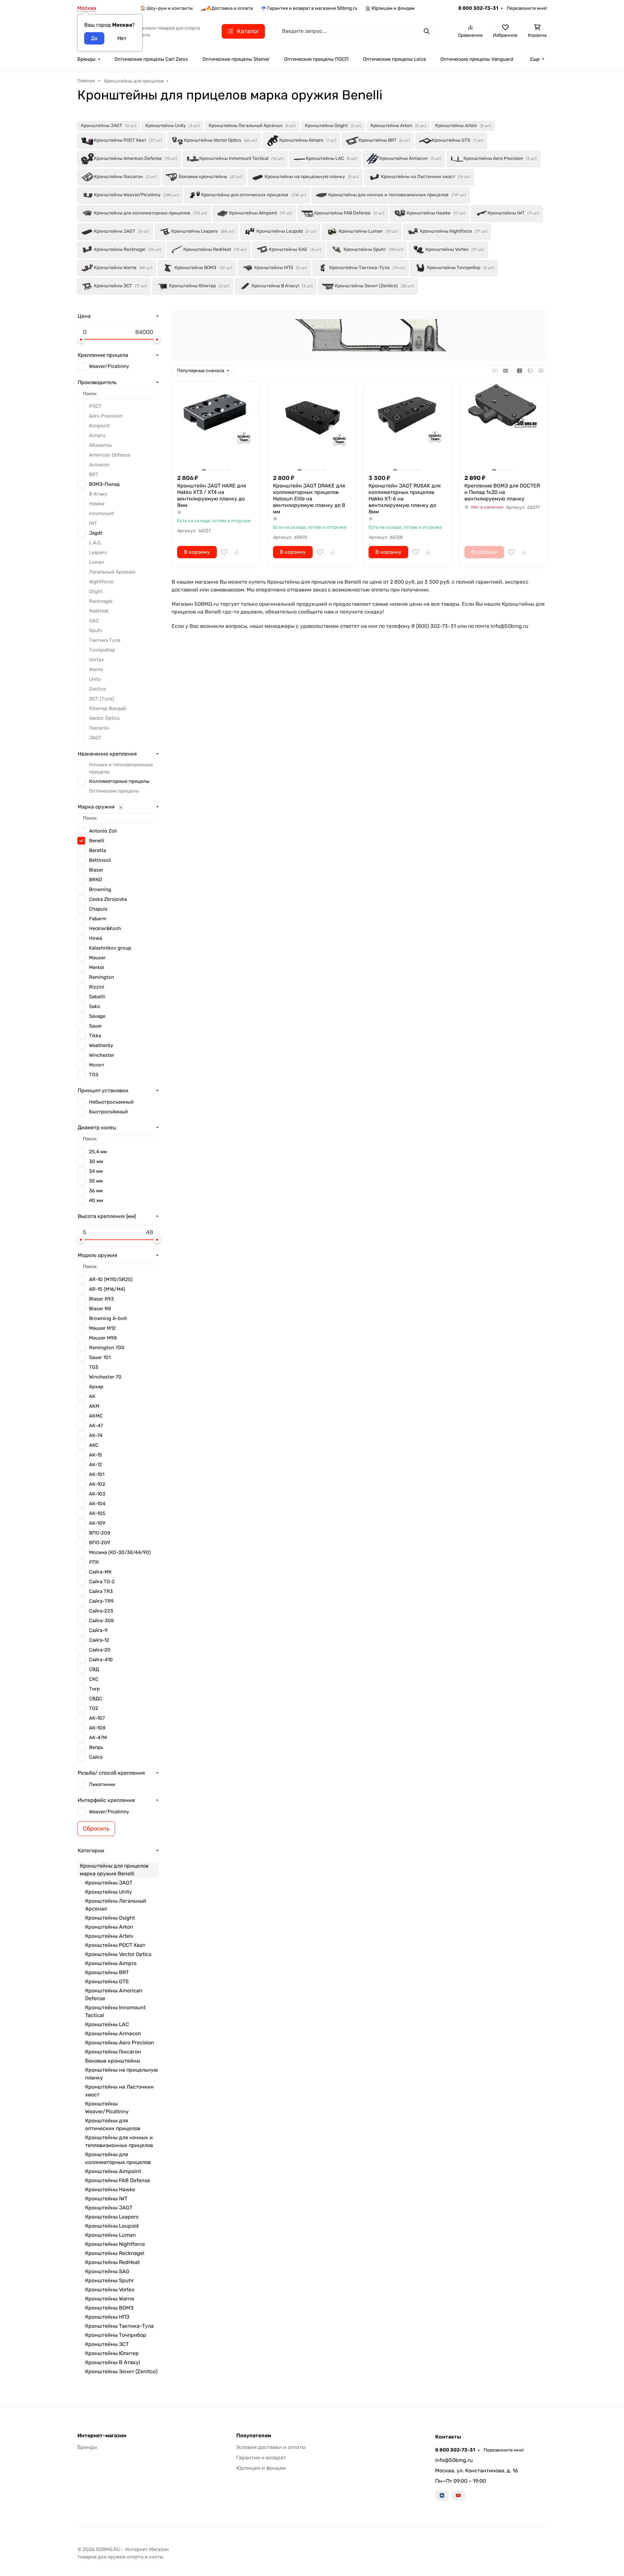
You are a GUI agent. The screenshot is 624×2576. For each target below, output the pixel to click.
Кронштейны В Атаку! (113, 2362)
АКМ (94, 1406)
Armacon (99, 465)
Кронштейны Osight (110, 1918)
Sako (95, 1006)
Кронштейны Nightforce (115, 2244)
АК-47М (98, 1738)
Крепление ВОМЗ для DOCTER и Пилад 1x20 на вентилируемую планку (502, 492)
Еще (535, 59)
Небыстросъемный (111, 1102)
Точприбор (102, 650)
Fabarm (98, 919)
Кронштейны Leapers (112, 2217)
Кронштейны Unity (109, 1892)
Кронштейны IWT (106, 2199)
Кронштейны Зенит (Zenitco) (121, 2371)
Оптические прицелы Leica (394, 59)
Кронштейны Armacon (113, 2033)
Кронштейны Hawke (110, 2189)
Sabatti (97, 997)
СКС (94, 1679)
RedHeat (99, 611)
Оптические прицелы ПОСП (316, 59)
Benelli (97, 841)
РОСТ (95, 406)
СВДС (96, 1699)
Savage (97, 1016)
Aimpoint (99, 426)
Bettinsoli (100, 860)
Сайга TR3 (101, 1591)
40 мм (96, 1200)
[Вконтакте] (442, 2495)
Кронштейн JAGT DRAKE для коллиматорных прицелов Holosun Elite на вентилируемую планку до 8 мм (309, 499)
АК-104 (97, 1504)
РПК (94, 1562)
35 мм (96, 1181)
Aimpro (97, 435)
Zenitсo (98, 689)
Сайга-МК (100, 1572)
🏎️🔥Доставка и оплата (227, 8)
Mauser (97, 958)
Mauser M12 (102, 1328)
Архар (96, 1387)
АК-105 (97, 1513)
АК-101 (97, 1474)
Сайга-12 (99, 1640)
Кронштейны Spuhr (110, 2280)
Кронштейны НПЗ (107, 2317)
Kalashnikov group (110, 948)
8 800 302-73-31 (478, 8)
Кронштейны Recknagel (115, 2253)
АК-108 (97, 1728)
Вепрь (96, 1747)
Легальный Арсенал (112, 572)
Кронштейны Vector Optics (118, 1954)
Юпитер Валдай (108, 708)
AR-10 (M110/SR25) (111, 1279)
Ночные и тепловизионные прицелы (121, 768)
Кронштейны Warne (110, 2299)
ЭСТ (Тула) (102, 699)
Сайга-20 (100, 1650)
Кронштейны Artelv (109, 1936)
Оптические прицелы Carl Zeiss (151, 59)
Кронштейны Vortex (110, 2290)
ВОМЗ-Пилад (104, 484)
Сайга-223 (101, 1611)
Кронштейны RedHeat (112, 2262)
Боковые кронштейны (113, 2061)
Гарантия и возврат (261, 2458)
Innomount (102, 513)
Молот (97, 1065)
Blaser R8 (100, 1309)
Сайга (96, 1757)
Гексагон (99, 728)
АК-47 (96, 1426)
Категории (91, 1851)
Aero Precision (106, 416)
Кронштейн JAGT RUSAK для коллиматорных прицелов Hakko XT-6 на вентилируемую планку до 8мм (405, 499)
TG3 (94, 1367)
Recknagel (101, 601)
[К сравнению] (237, 552)
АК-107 (97, 1718)
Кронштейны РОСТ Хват (115, 1945)
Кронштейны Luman (110, 2235)
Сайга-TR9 (101, 1601)
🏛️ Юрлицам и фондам (390, 8)
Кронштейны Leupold (112, 2226)
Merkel (97, 967)
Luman (97, 562)
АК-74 (96, 1435)
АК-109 (97, 1523)
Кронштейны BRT (107, 1972)
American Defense (110, 455)
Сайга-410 (101, 1660)
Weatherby (101, 1045)
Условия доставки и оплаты (271, 2447)
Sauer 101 (100, 1357)
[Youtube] (458, 2495)
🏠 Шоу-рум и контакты (166, 8)
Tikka (95, 1036)
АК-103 (97, 1494)
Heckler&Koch (105, 928)
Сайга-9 (98, 1630)
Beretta (97, 850)
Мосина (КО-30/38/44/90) (120, 1552)
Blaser (96, 870)
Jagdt (96, 533)
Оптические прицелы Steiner (236, 59)
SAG (94, 621)
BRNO (96, 880)
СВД (94, 1669)
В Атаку (98, 494)
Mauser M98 (103, 1338)
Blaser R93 (101, 1299)
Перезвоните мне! (527, 8)
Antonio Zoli (103, 831)
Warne (96, 669)
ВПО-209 (100, 1543)
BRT (94, 474)
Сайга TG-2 (102, 1582)
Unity (95, 679)
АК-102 (97, 1484)
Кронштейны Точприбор (116, 2335)
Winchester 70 (105, 1377)
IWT (93, 523)
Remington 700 (107, 1348)
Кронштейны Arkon (109, 1927)
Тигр (94, 1689)
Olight (96, 591)
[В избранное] (224, 552)
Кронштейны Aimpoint (113, 2171)
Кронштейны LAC (107, 2024)
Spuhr (96, 630)
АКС (94, 1445)
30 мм (96, 1161)
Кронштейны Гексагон (113, 2052)
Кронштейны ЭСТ (107, 2344)
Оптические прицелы (114, 791)
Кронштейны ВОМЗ (109, 2308)
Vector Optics (104, 718)
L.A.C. (96, 543)
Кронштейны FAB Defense (118, 2180)
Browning (100, 889)
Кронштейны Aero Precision (120, 2043)
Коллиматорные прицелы (119, 781)
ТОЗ (94, 1075)
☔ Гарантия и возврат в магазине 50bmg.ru (309, 8)
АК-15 (96, 1455)
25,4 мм (98, 1152)
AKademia (100, 445)
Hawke (97, 504)
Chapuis (98, 909)
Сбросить (96, 1829)
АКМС (96, 1416)
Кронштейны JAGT (109, 1883)
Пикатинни (102, 1784)
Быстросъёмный (108, 1112)
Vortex (97, 660)
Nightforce (101, 582)
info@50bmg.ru (454, 2460)
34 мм (96, 1171)
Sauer (96, 1026)
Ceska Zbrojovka (108, 899)
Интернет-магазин (102, 2436)
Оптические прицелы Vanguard (477, 59)
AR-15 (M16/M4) (107, 1289)
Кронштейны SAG (107, 2271)
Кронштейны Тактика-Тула (119, 2326)
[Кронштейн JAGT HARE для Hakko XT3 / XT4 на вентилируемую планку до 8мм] (216, 425)
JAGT (95, 738)
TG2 (94, 1708)
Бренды (86, 59)
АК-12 (96, 1465)
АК (92, 1396)
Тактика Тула (105, 640)
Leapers (98, 552)
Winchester (102, 1055)
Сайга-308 (102, 1621)
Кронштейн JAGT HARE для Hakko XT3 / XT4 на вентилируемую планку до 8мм (212, 495)
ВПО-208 (100, 1533)
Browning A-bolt (108, 1318)
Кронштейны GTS (107, 1981)
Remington (102, 977)
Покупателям (254, 2436)
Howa (96, 938)
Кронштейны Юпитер (112, 2353)
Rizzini (97, 987)
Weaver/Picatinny (109, 366)
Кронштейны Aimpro (111, 1963)
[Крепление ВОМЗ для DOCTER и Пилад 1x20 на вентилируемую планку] (503, 425)
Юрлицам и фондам (261, 2468)
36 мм (96, 1191)
